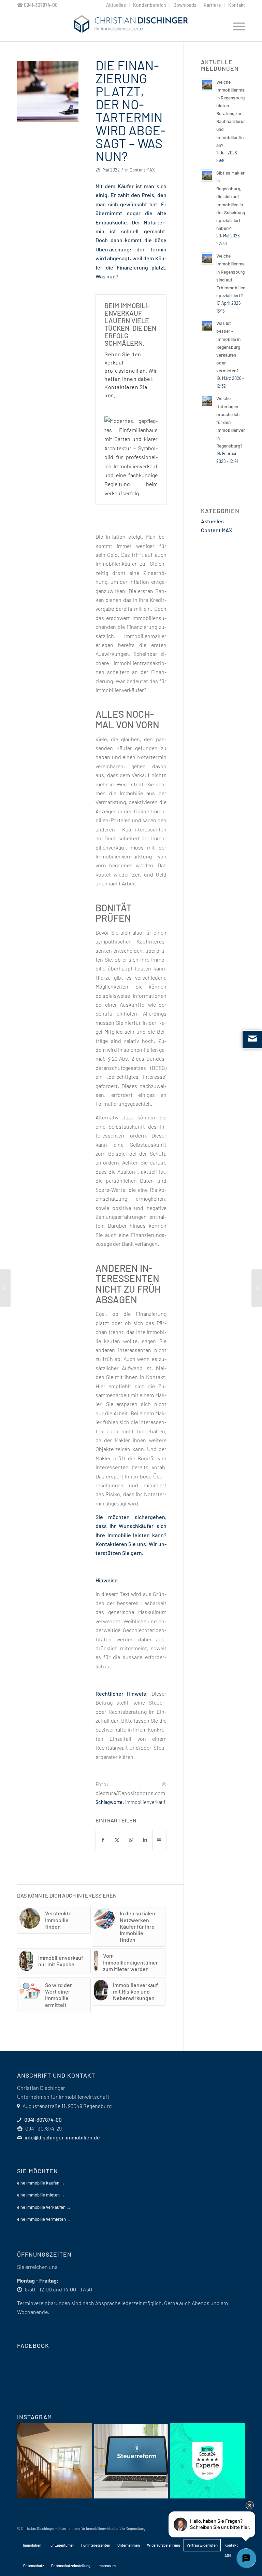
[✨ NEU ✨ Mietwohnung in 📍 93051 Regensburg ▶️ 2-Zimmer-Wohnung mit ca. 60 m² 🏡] (55, 2461)
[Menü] (236, 26)
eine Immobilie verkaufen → (44, 2207)
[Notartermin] (48, 92)
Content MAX (142, 170)
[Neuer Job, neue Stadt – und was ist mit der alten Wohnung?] (257, 1288)
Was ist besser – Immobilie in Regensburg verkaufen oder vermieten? (228, 347)
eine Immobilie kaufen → (41, 2183)
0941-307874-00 (41, 5)
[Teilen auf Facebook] (103, 1840)
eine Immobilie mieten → (41, 2195)
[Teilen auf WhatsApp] (131, 1840)
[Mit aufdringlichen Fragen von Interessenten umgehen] (5, 1288)
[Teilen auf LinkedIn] (145, 1840)
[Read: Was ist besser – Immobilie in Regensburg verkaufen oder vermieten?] (207, 326)
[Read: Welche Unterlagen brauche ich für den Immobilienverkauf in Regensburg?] (207, 401)
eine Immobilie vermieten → (44, 2219)
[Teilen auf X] (117, 1840)
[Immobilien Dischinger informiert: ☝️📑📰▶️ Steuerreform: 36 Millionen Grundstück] (131, 2461)
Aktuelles (212, 521)
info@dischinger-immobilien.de (62, 2137)
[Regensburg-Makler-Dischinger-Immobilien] (131, 26)
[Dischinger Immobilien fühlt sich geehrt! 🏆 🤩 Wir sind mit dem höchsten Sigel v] (207, 2461)
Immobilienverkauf (145, 1802)
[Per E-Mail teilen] (159, 1840)
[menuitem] (116, 5)
